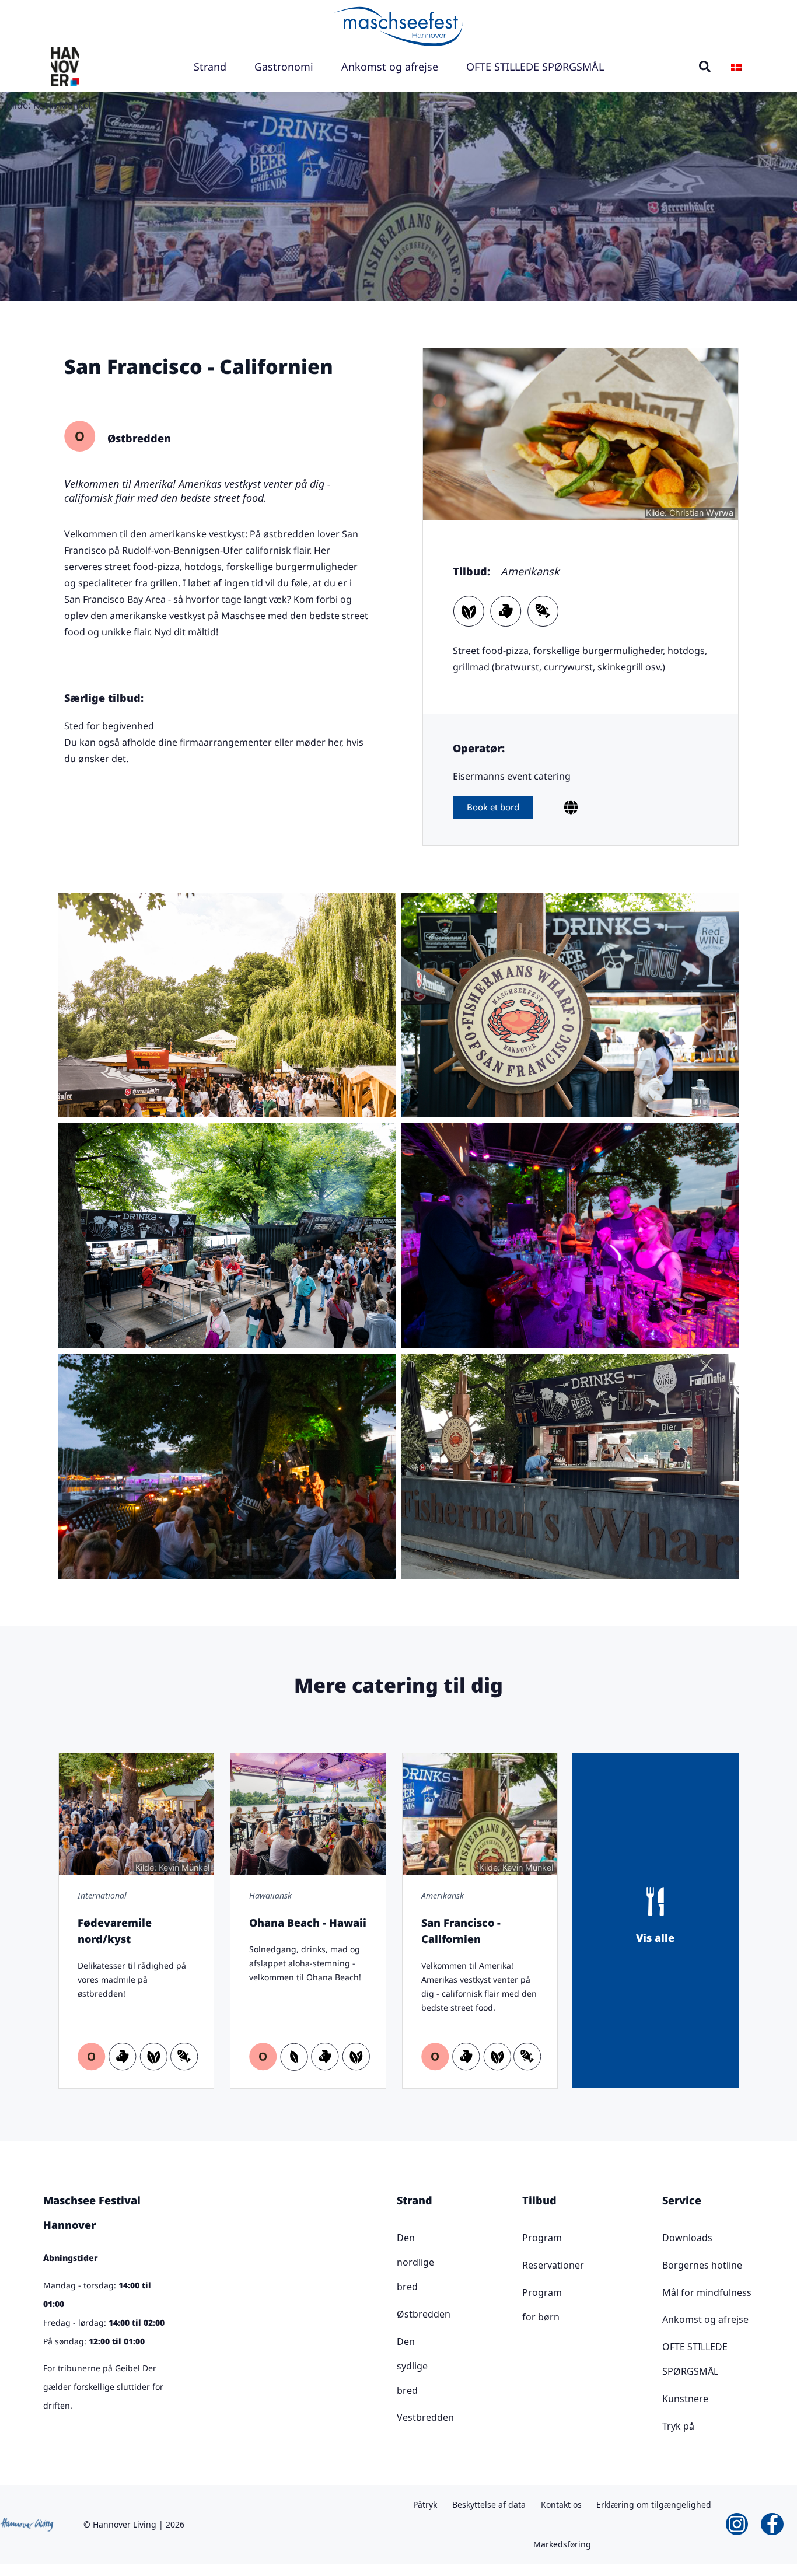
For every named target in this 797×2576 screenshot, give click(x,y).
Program (528, 2238)
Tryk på (678, 2426)
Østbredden (401, 2314)
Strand (210, 67)
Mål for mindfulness (707, 2292)
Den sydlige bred (401, 2366)
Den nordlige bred (401, 2262)
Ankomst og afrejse (390, 67)
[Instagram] (737, 2524)
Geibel (127, 2368)
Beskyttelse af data (489, 2505)
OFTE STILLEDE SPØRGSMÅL (535, 67)
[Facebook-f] (772, 2524)
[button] (705, 67)
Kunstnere (685, 2399)
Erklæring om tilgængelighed (654, 2505)
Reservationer (528, 2265)
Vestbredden (401, 2417)
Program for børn (528, 2305)
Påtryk (425, 2505)
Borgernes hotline (702, 2265)
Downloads (687, 2238)
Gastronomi (284, 67)
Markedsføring (562, 2544)
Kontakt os (561, 2505)
